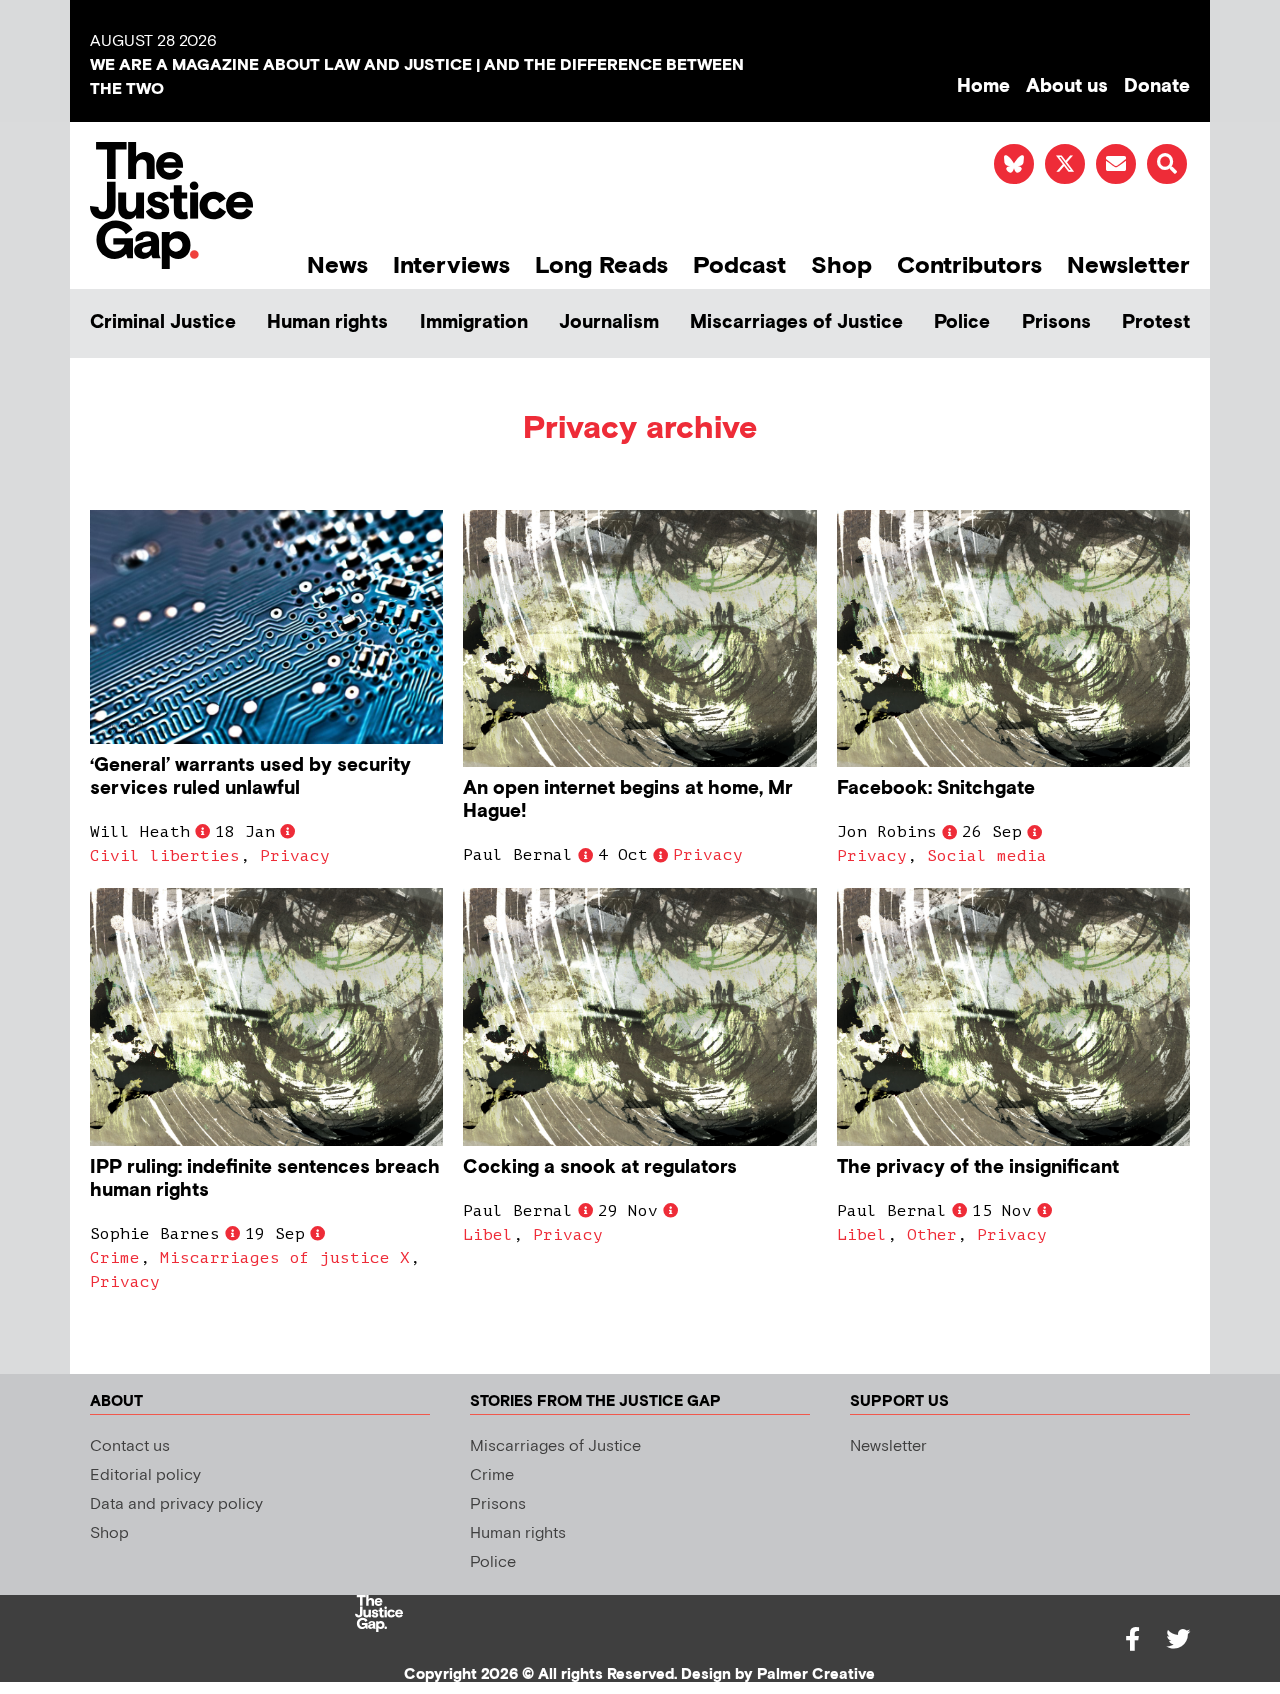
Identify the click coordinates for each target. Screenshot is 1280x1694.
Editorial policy (145, 1475)
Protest (1156, 322)
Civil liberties (165, 856)
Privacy (295, 856)
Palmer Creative (816, 1674)
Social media (987, 856)
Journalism (609, 322)
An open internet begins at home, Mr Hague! (628, 800)
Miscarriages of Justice (796, 322)
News (337, 265)
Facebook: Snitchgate (936, 788)
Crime (115, 1258)
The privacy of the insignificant (978, 1167)
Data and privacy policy (176, 1504)
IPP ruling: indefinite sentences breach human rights (265, 1179)
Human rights (327, 322)
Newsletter (1128, 265)
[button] (1167, 164)
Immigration (474, 322)
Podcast (739, 265)
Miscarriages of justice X (285, 1258)
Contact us (130, 1446)
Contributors (969, 265)
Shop (841, 265)
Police (962, 322)
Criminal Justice (163, 322)
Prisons (1056, 322)
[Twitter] (1178, 1639)
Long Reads (601, 265)
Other (932, 1235)
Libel (488, 1235)
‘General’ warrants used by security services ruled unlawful (250, 777)
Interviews (451, 265)
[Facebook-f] (1132, 1639)
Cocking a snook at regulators (600, 1167)
